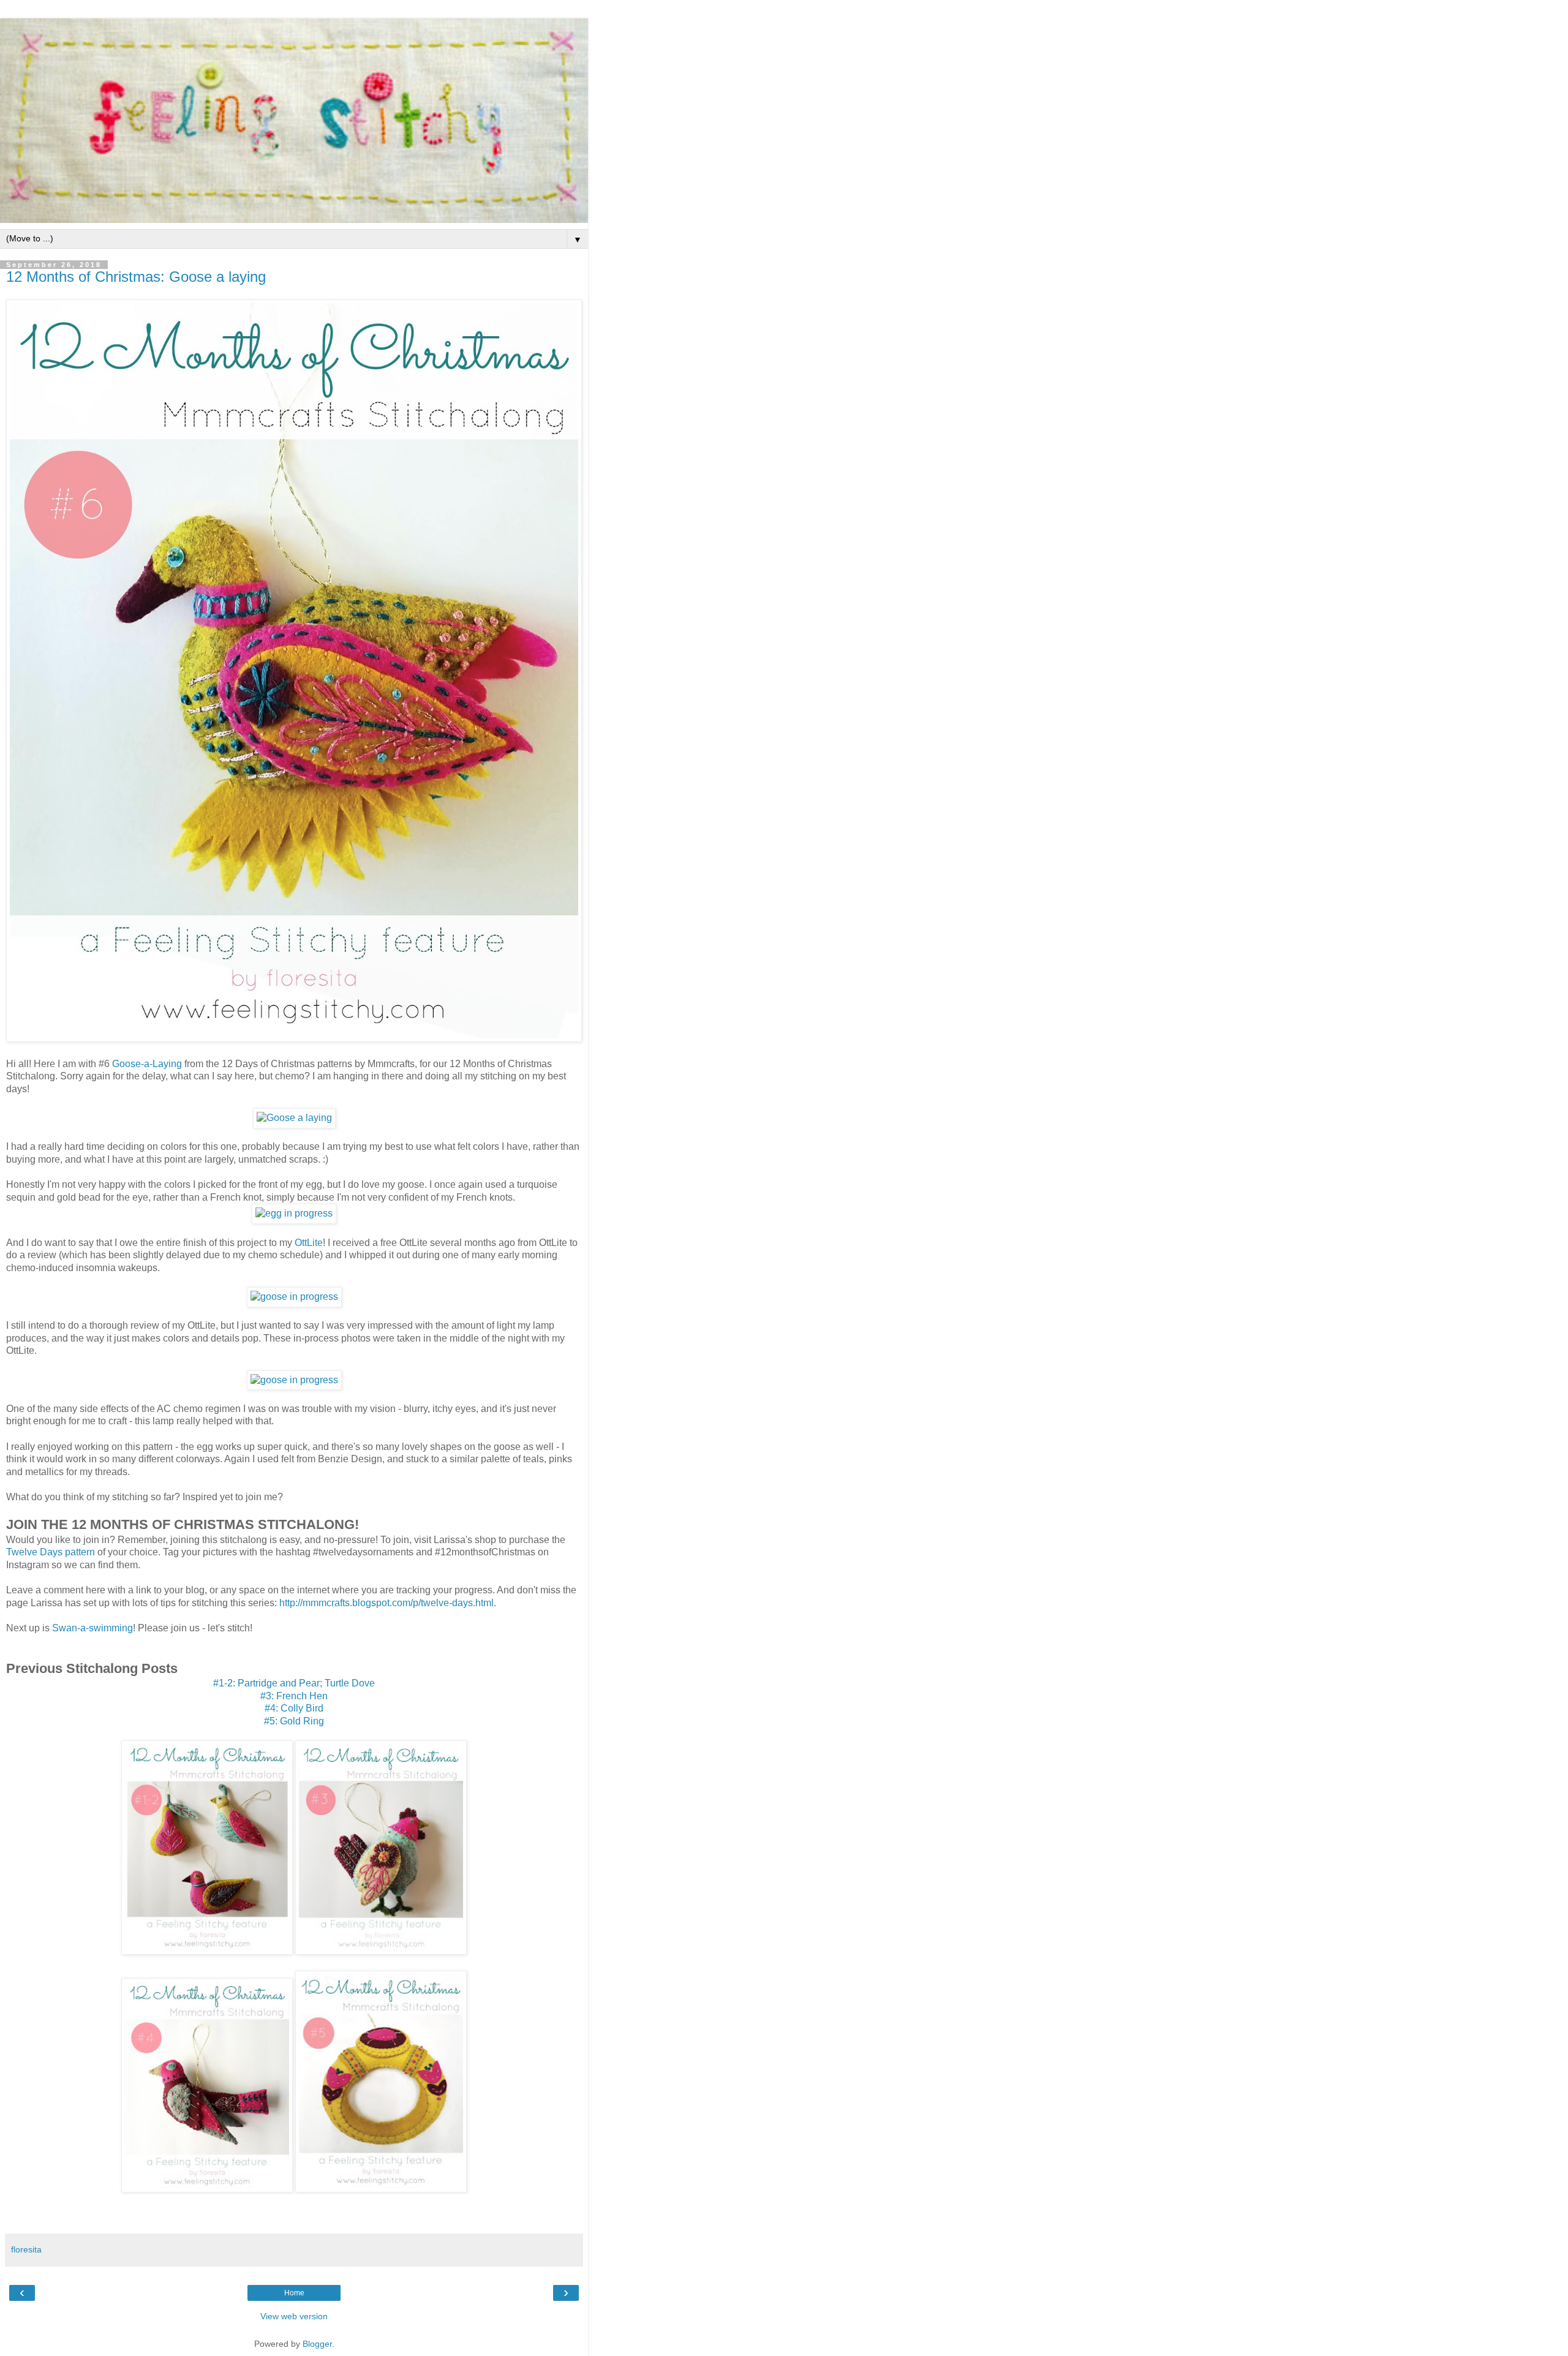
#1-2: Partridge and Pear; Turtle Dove (294, 1683)
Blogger (317, 2344)
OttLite (309, 1243)
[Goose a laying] (294, 1118)
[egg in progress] (294, 1213)
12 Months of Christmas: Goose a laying (136, 277)
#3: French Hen (294, 1696)
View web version (294, 2316)
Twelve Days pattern (51, 1552)
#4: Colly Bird (294, 1708)
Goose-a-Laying (147, 1064)
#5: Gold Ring (294, 1721)
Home (294, 2293)
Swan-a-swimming (92, 1628)
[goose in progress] (294, 1297)
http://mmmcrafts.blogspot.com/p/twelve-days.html (386, 1603)
